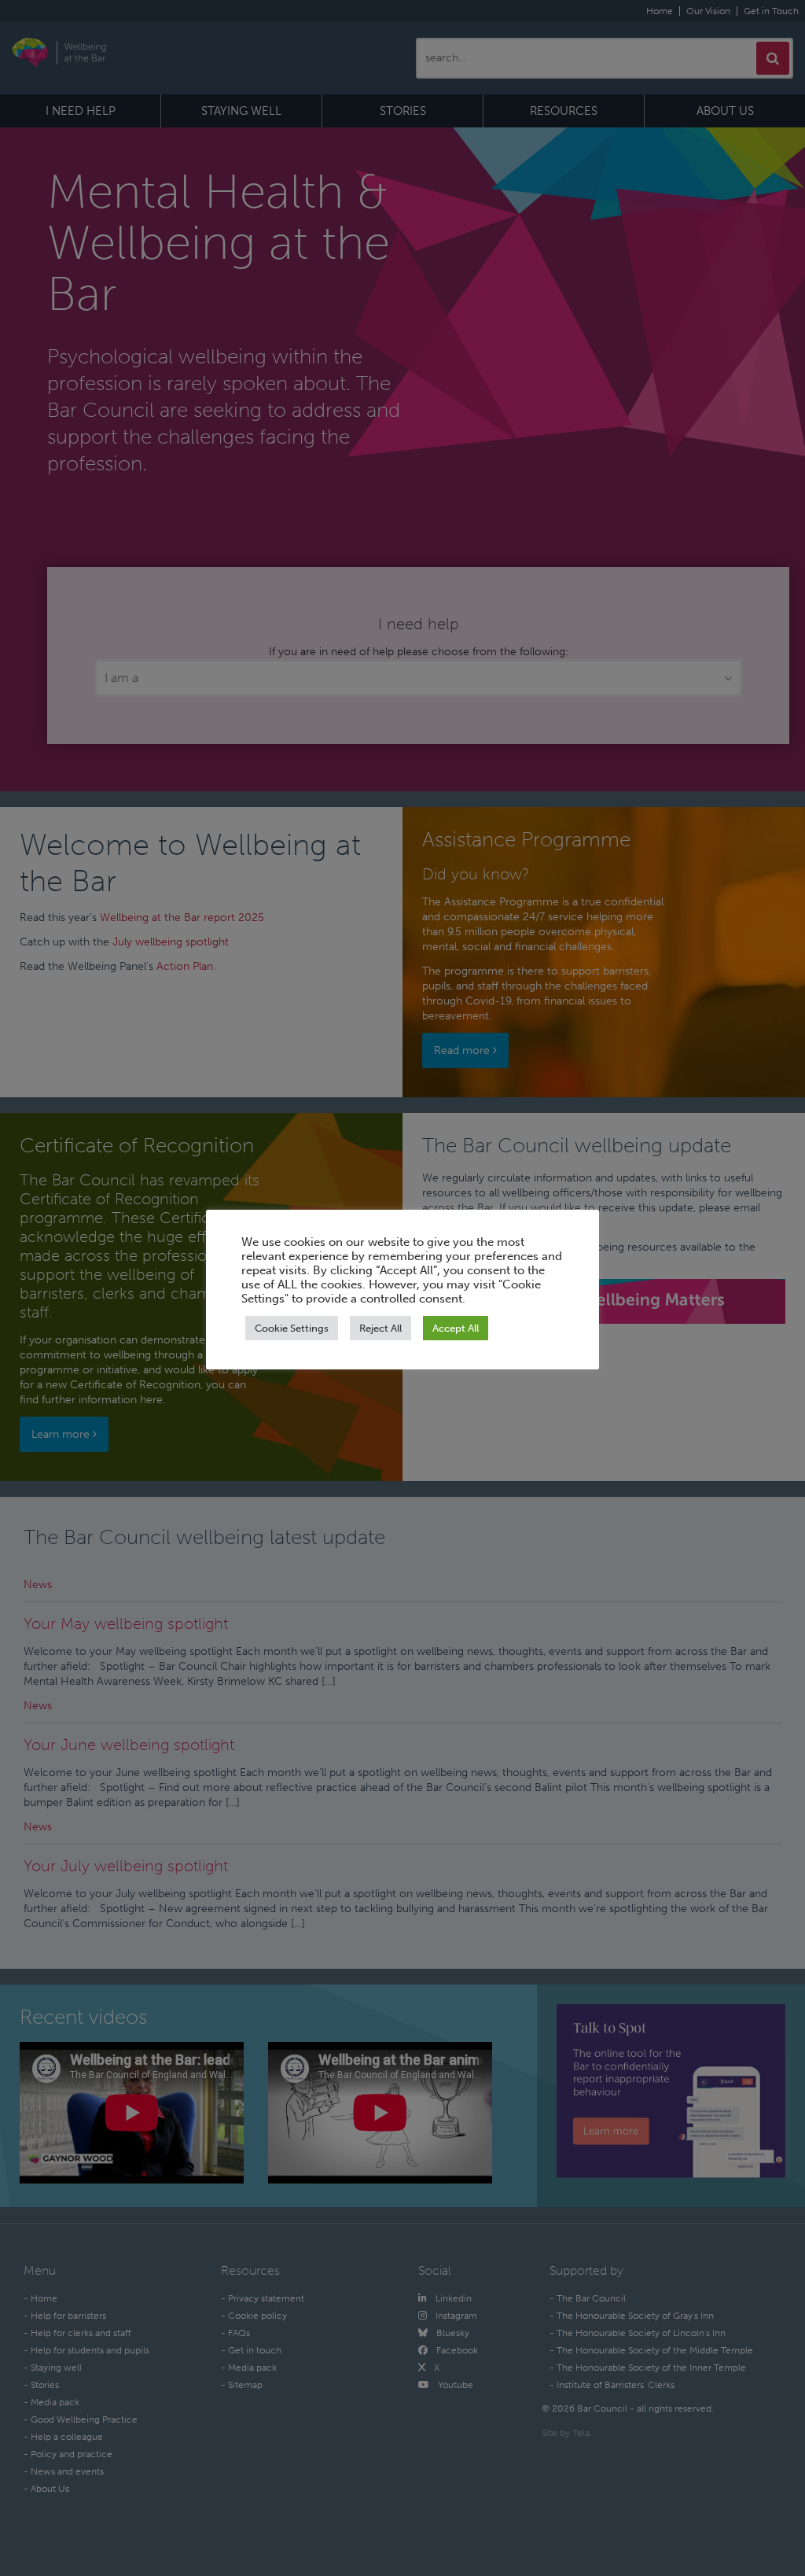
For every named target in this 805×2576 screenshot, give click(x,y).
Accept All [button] (456, 1328)
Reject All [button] (380, 1328)
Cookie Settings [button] (292, 1328)
